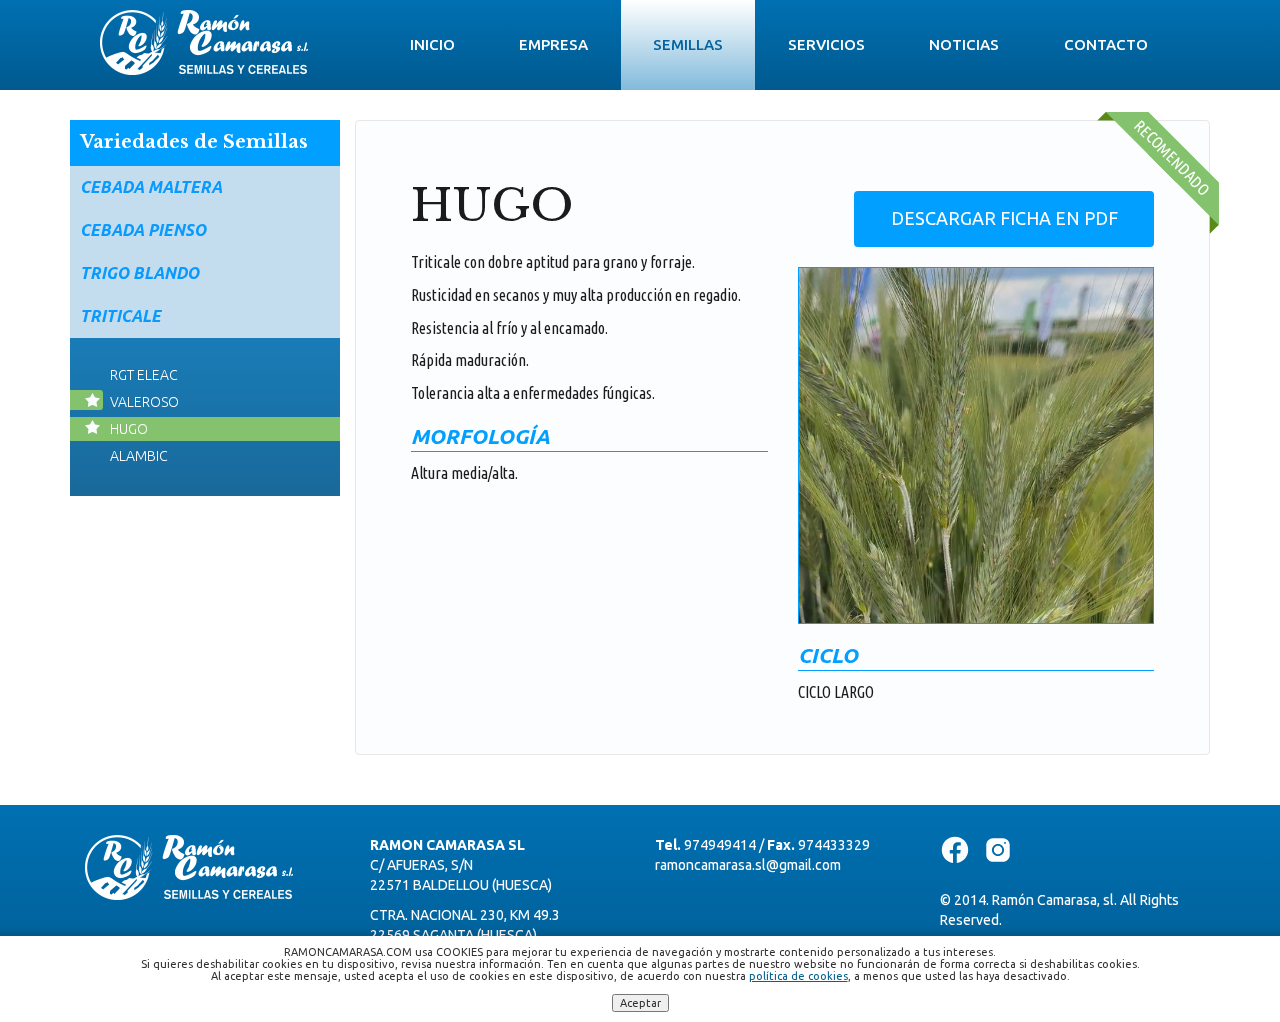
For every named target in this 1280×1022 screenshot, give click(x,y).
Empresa (553, 44)
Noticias (964, 44)
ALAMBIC (139, 456)
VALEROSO (144, 402)
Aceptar (640, 1003)
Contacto (1106, 44)
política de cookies (798, 976)
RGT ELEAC (144, 375)
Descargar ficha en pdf (1004, 218)
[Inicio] (204, 36)
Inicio (432, 44)
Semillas (688, 44)
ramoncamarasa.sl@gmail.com (748, 865)
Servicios (826, 44)
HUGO (129, 429)
